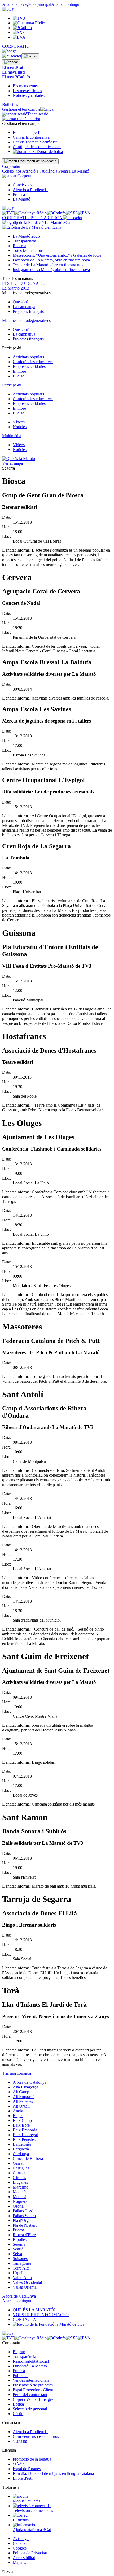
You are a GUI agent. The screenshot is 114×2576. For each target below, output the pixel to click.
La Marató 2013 (16, 288)
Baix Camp (22, 2120)
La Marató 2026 (26, 236)
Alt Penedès (23, 2101)
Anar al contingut (66, 4)
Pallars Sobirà (24, 2216)
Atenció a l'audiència (40, 171)
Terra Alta (21, 2268)
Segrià (18, 2249)
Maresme (20, 2187)
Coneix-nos (12, 171)
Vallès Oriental (25, 2287)
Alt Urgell (21, 2106)
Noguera (20, 2201)
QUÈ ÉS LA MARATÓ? (34, 2310)
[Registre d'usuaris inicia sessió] (30, 56)
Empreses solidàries (29, 366)
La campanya (24, 307)
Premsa (65, 171)
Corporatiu (11, 166)
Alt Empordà (24, 2097)
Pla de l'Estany (25, 2225)
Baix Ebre (21, 2125)
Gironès (19, 2178)
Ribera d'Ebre (24, 2235)
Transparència (24, 241)
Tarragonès (22, 2263)
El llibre (19, 371)
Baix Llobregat (25, 2135)
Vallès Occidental (27, 2282)
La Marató (80, 171)
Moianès (20, 2192)
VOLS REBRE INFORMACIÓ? (41, 2315)
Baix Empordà (25, 2130)
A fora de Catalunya (30, 2082)
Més (57, 255)
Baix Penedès (24, 2139)
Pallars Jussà (23, 2211)
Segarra (19, 2244)
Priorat (18, 2230)
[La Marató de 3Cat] (37, 225)
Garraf (18, 2163)
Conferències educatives (33, 362)
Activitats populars (28, 357)
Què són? (21, 302)
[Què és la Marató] (19, 459)
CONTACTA (24, 2319)
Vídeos (19, 422)
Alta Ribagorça (25, 2087)
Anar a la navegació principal (27, 4)
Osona (18, 2206)
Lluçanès (20, 2182)
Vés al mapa (12, 463)
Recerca (19, 246)
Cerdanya (21, 2154)
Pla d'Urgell (23, 2220)
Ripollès (20, 2239)
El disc (18, 376)
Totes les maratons (28, 251)
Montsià (19, 2197)
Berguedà (21, 2149)
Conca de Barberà (28, 2158)
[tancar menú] (9, 176)
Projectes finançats (28, 311)
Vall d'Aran (22, 2278)
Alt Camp (21, 2092)
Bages (18, 2116)
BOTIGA (39, 218)
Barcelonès (22, 2144)
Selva (17, 2254)
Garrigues (21, 2168)
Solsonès (20, 2259)
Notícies (20, 427)
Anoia (18, 2111)
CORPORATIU (16, 46)
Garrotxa (20, 2173)
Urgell (18, 2273)
